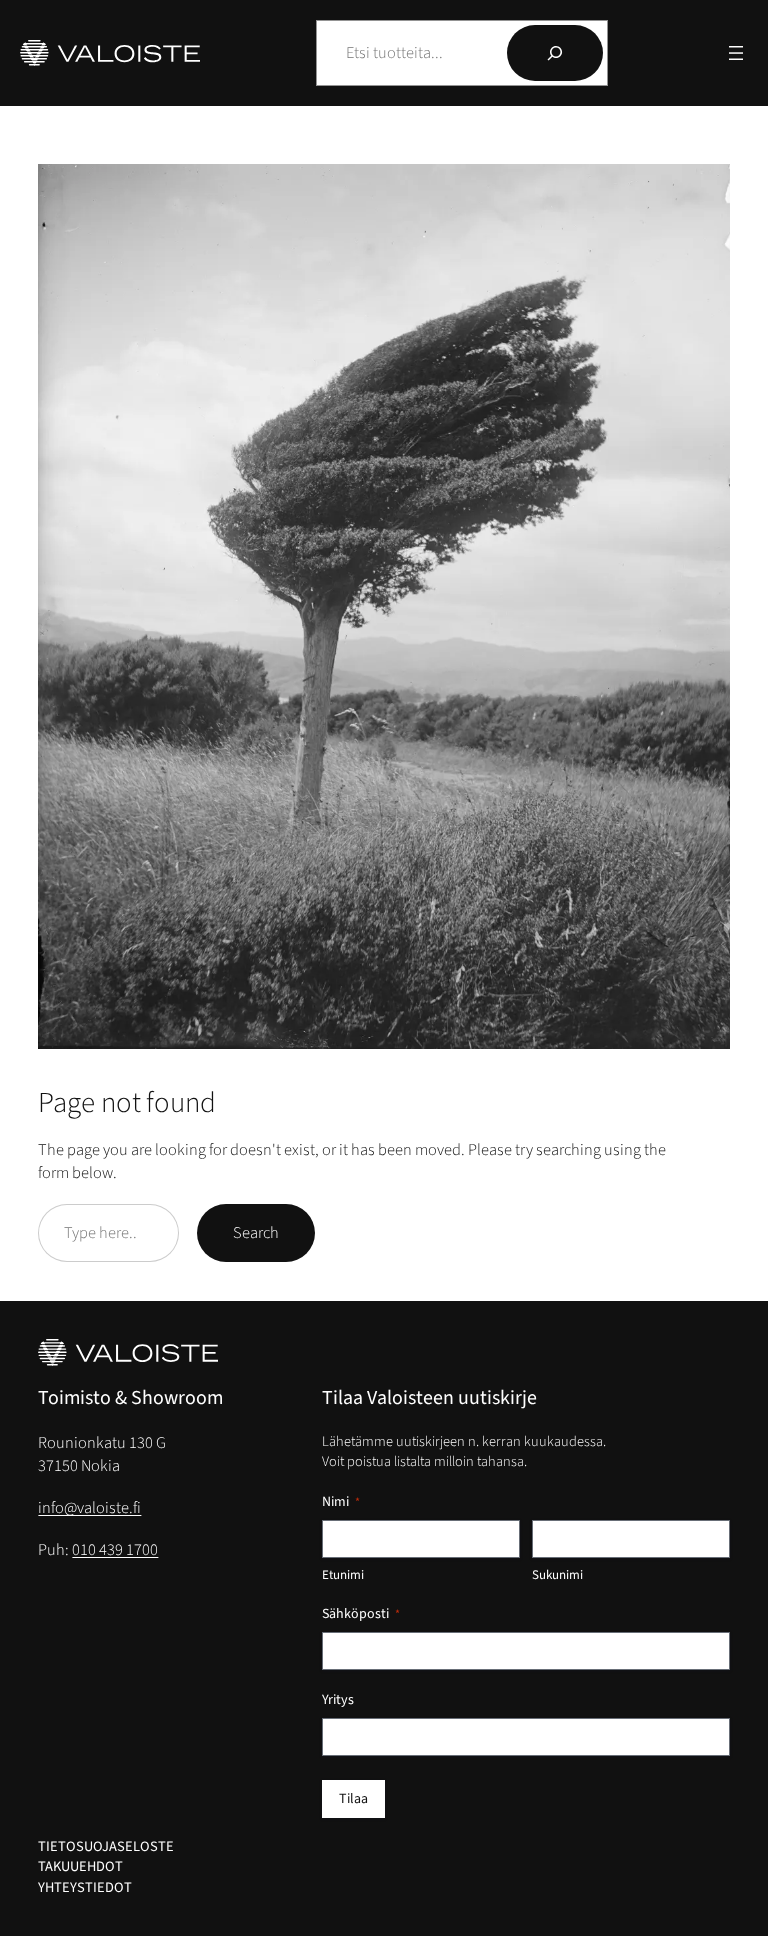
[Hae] (555, 53)
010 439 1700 (115, 1550)
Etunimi (343, 1575)
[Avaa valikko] (736, 53)
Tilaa (353, 1799)
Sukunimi (557, 1575)
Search (256, 1233)
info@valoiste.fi (89, 1508)
